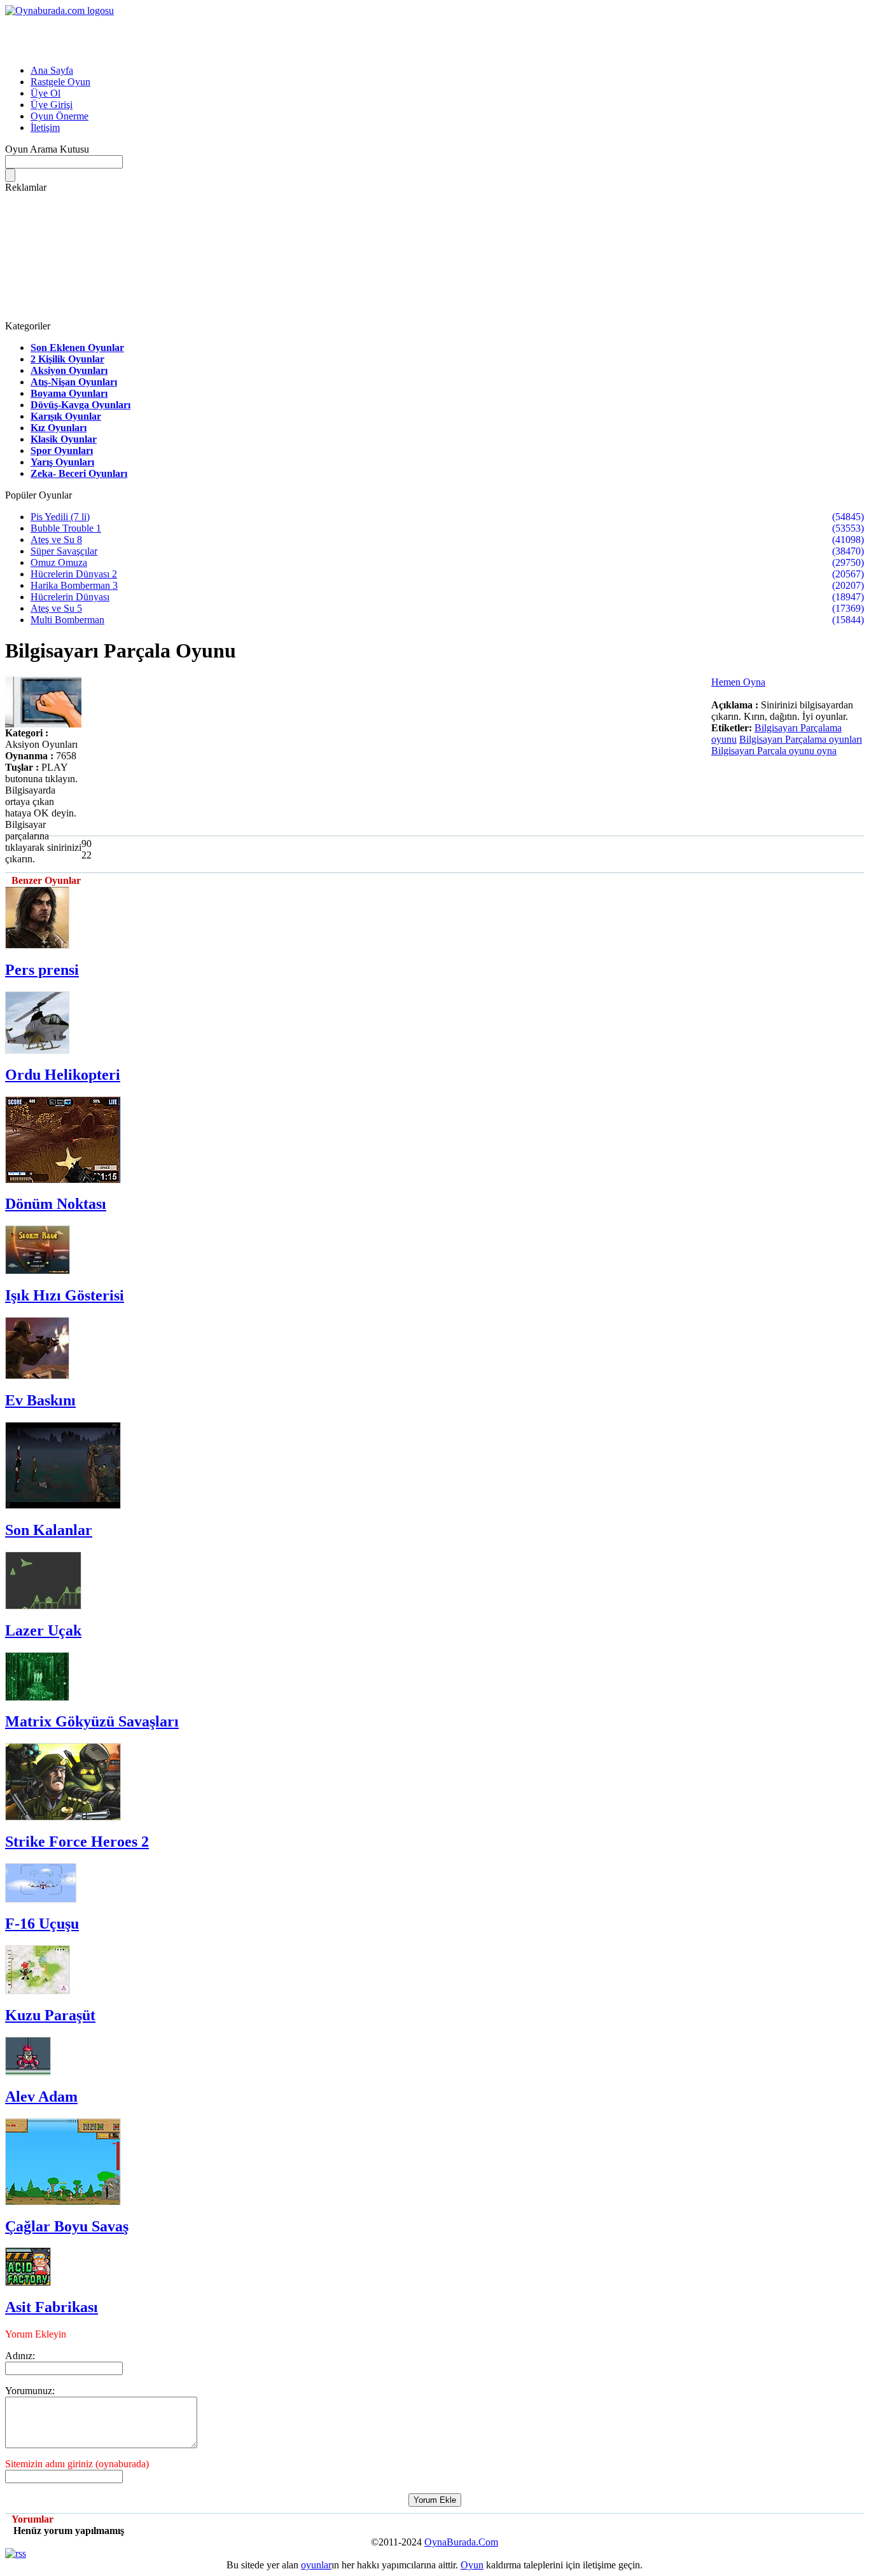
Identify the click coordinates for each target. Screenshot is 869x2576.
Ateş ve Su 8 (56, 540)
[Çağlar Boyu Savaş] (63, 2202)
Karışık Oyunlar (66, 416)
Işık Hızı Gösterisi (65, 1295)
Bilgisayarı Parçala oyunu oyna (774, 751)
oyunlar (316, 2565)
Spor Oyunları (62, 451)
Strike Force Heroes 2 (77, 1842)
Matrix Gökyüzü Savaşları (92, 1721)
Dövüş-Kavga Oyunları (80, 405)
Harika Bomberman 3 (74, 585)
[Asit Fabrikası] (28, 2283)
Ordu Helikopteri (63, 1075)
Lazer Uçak (43, 1630)
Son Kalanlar (49, 1530)
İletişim (45, 127)
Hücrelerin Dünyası (70, 597)
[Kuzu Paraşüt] (38, 1991)
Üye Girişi (52, 105)
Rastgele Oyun (60, 82)
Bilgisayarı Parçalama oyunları (801, 739)
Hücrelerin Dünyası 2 (74, 574)
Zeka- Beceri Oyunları (79, 473)
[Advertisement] (154, 36)
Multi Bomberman (67, 620)
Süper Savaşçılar (64, 551)
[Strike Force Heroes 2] (63, 1817)
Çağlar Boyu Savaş (67, 2226)
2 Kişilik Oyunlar (67, 359)
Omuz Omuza (59, 562)
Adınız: (20, 2356)
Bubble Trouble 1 (66, 528)
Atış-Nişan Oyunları (74, 382)
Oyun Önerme (59, 116)
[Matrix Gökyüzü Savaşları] (37, 1698)
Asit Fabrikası (52, 2307)
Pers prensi (42, 970)
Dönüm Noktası (56, 1204)
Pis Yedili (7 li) (60, 517)
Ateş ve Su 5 (56, 608)
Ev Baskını (40, 1400)
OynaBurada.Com (461, 2542)
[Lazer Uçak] (43, 1606)
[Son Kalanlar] (63, 1505)
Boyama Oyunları (69, 393)
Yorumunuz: (30, 2391)
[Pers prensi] (37, 945)
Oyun (472, 2565)
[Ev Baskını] (37, 1376)
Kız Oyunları (59, 428)
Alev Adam (41, 2097)
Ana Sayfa (52, 70)
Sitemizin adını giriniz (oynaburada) (77, 2464)
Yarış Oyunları (62, 462)
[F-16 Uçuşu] (41, 1899)
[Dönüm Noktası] (63, 1180)
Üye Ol (45, 93)
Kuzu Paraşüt (50, 2015)
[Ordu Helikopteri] (37, 1050)
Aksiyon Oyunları (69, 370)
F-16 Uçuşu (42, 1924)
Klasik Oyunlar (64, 439)
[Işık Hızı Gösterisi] (38, 1271)
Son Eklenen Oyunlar (77, 348)
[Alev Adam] (28, 2072)
